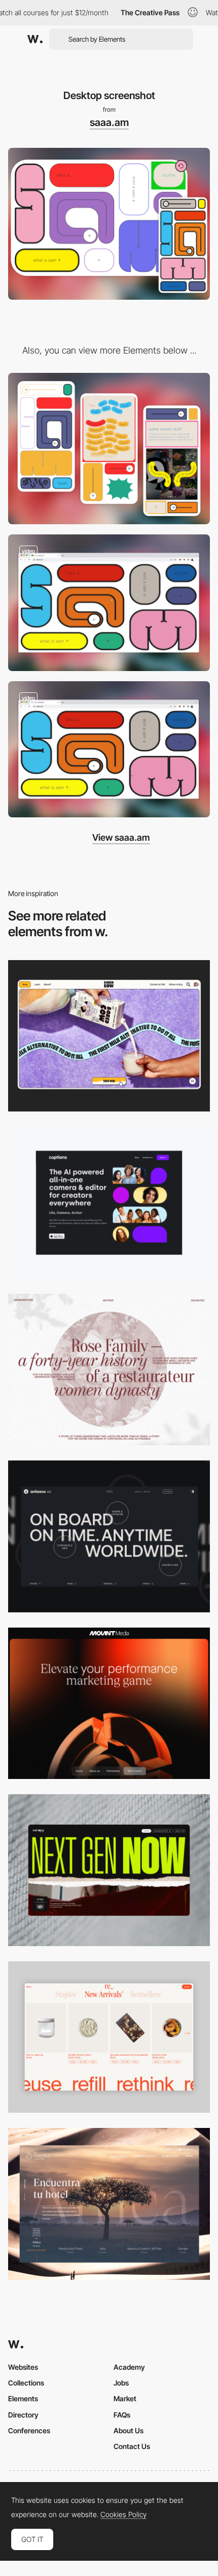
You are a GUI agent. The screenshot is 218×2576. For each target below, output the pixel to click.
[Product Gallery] (109, 2037)
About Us (129, 2430)
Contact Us (132, 2446)
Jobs (121, 2383)
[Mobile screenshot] (109, 449)
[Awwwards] (35, 39)
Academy (129, 2367)
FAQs (122, 2415)
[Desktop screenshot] (109, 1370)
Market (125, 2398)
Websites (23, 2367)
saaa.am (109, 122)
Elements (23, 2398)
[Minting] (109, 603)
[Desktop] (109, 1036)
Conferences (29, 2430)
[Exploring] (109, 750)
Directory (23, 2415)
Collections (26, 2383)
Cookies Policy (123, 2515)
